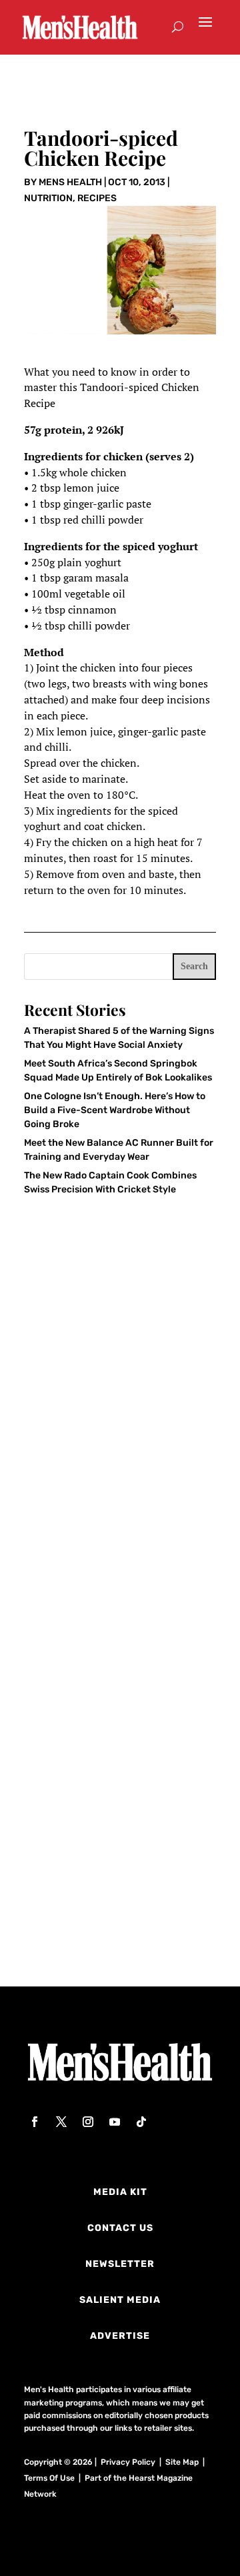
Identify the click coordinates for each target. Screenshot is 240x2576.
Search (194, 966)
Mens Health (70, 182)
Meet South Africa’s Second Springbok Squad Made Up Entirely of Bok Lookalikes (109, 1670)
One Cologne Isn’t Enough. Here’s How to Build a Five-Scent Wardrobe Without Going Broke (115, 1110)
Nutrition (48, 198)
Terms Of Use (49, 2478)
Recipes (97, 198)
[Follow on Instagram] (88, 2122)
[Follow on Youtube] (115, 2122)
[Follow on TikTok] (141, 2122)
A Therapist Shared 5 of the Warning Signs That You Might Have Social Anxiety (114, 1465)
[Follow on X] (61, 2122)
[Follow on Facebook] (35, 2122)
